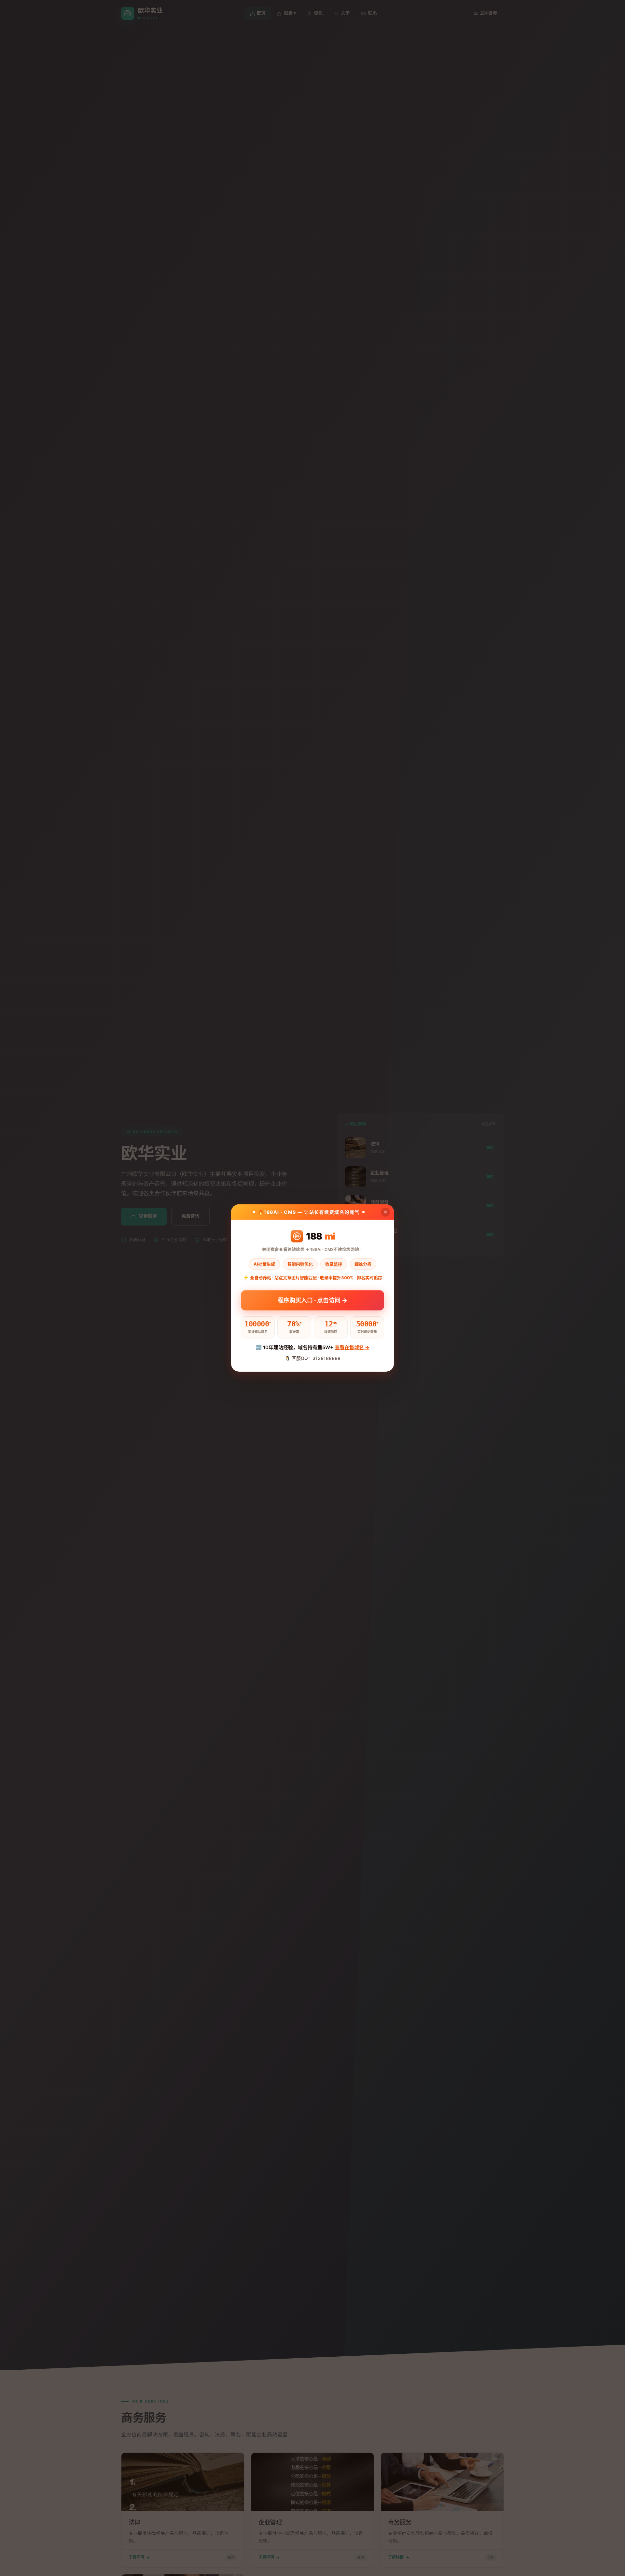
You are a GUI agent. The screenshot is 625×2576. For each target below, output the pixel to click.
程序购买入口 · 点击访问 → (312, 1300)
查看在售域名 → (352, 1347)
